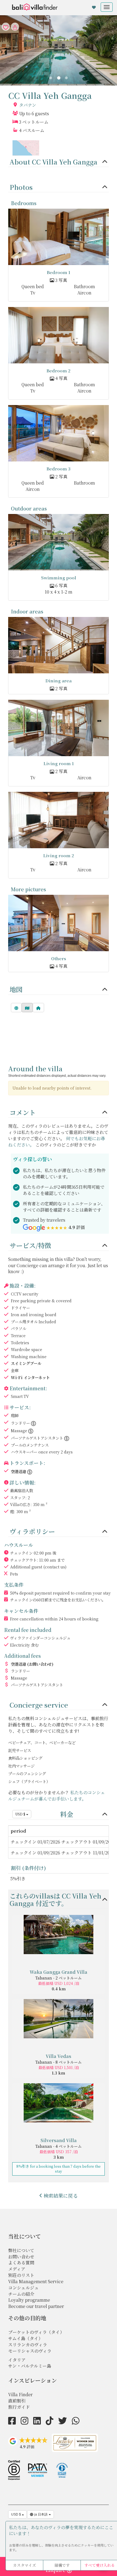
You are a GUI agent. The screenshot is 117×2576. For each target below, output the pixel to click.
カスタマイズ (24, 2565)
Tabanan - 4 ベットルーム (59, 2146)
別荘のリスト (21, 2275)
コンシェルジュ (23, 2288)
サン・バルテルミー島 (30, 2366)
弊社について (21, 2250)
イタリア (17, 2360)
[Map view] (27, 1008)
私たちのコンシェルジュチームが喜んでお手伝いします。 (57, 1796)
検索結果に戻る (61, 2195)
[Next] (66, 78)
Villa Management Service (36, 2281)
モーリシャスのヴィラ (30, 2351)
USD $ (21, 1814)
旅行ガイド (19, 2407)
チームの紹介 (21, 2294)
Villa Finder (20, 2394)
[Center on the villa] (38, 1008)
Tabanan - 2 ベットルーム (59, 1978)
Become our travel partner (36, 2306)
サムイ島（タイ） (25, 2338)
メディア (17, 2269)
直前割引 (17, 2401)
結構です (62, 2565)
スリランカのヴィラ (28, 2345)
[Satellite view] (16, 1008)
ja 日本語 (41, 2514)
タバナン (28, 105)
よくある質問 (21, 2263)
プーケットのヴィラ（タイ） (36, 2332)
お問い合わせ (21, 2257)
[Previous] (51, 78)
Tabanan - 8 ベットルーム (59, 2062)
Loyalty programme (29, 2300)
